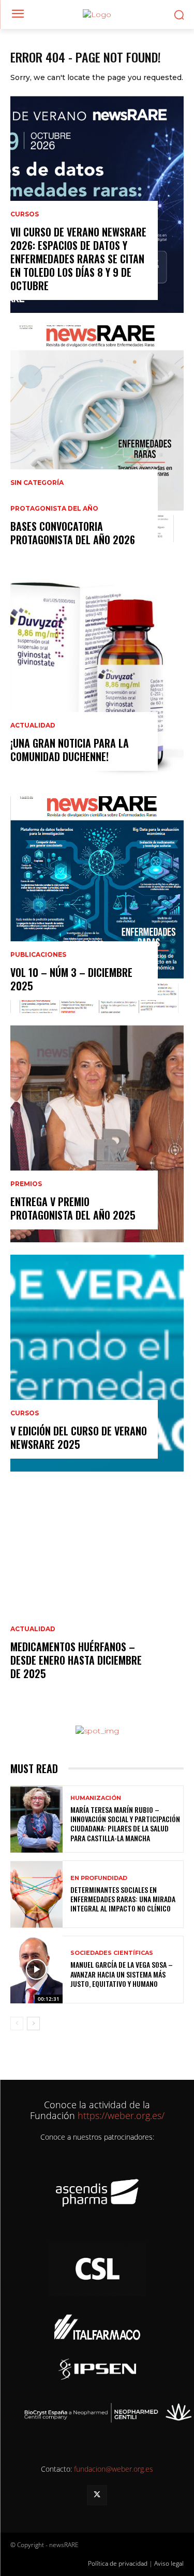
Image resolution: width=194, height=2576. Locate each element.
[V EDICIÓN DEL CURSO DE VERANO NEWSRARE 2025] (97, 1363)
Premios (26, 1184)
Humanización (96, 1798)
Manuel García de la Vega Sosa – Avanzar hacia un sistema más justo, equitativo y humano (122, 1974)
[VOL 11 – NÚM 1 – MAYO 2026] (97, 434)
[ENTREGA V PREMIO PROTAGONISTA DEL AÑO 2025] (97, 1134)
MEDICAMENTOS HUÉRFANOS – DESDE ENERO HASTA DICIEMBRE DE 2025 (76, 1660)
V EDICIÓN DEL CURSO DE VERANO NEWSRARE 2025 (79, 1437)
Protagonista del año (54, 509)
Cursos (25, 214)
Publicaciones (38, 955)
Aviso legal (169, 2563)
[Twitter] (97, 2495)
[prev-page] (17, 2024)
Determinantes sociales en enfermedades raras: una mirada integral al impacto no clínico (123, 1899)
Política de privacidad (118, 2563)
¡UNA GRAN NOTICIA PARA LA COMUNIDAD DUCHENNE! (70, 750)
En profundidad (99, 1878)
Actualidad (33, 725)
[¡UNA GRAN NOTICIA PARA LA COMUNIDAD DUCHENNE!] (97, 675)
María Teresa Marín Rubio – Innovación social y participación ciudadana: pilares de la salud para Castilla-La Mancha (125, 1824)
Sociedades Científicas (112, 1953)
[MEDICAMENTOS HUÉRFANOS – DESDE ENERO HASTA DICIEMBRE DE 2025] (97, 1592)
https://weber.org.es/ (120, 2115)
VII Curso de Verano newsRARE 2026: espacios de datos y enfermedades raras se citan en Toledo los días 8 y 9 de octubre (78, 259)
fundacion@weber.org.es (114, 2469)
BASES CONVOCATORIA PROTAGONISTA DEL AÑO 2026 (73, 533)
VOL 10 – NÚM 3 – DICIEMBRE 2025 (71, 979)
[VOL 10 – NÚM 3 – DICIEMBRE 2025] (97, 905)
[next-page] (33, 2024)
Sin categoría (37, 483)
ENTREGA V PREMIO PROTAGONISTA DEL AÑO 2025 (73, 1208)
